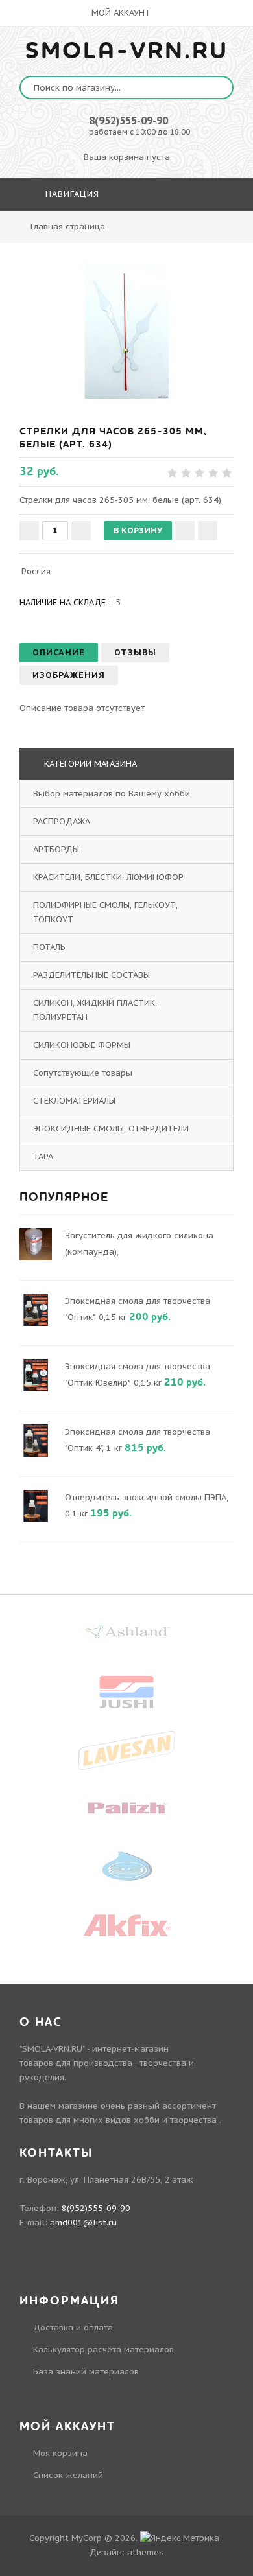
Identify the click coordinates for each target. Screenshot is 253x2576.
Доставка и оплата (73, 2327)
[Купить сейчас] (208, 531)
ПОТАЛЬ (49, 947)
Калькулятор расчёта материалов (103, 2350)
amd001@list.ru (83, 2222)
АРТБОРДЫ (56, 849)
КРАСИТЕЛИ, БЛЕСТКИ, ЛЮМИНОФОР (108, 877)
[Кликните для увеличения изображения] (126, 331)
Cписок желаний (68, 2475)
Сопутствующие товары (83, 1073)
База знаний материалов (86, 2372)
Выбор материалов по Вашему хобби (112, 794)
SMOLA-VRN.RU (127, 51)
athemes (145, 2552)
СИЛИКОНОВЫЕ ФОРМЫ (82, 1045)
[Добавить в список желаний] (185, 531)
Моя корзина (60, 2453)
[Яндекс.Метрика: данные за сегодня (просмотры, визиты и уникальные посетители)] (180, 2538)
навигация (71, 194)
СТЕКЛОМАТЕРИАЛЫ (74, 1101)
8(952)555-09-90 (128, 121)
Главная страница (68, 226)
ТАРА (43, 1156)
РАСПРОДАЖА (62, 821)
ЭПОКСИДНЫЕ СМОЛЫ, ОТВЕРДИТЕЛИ (111, 1129)
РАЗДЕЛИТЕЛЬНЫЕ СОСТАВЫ (91, 975)
